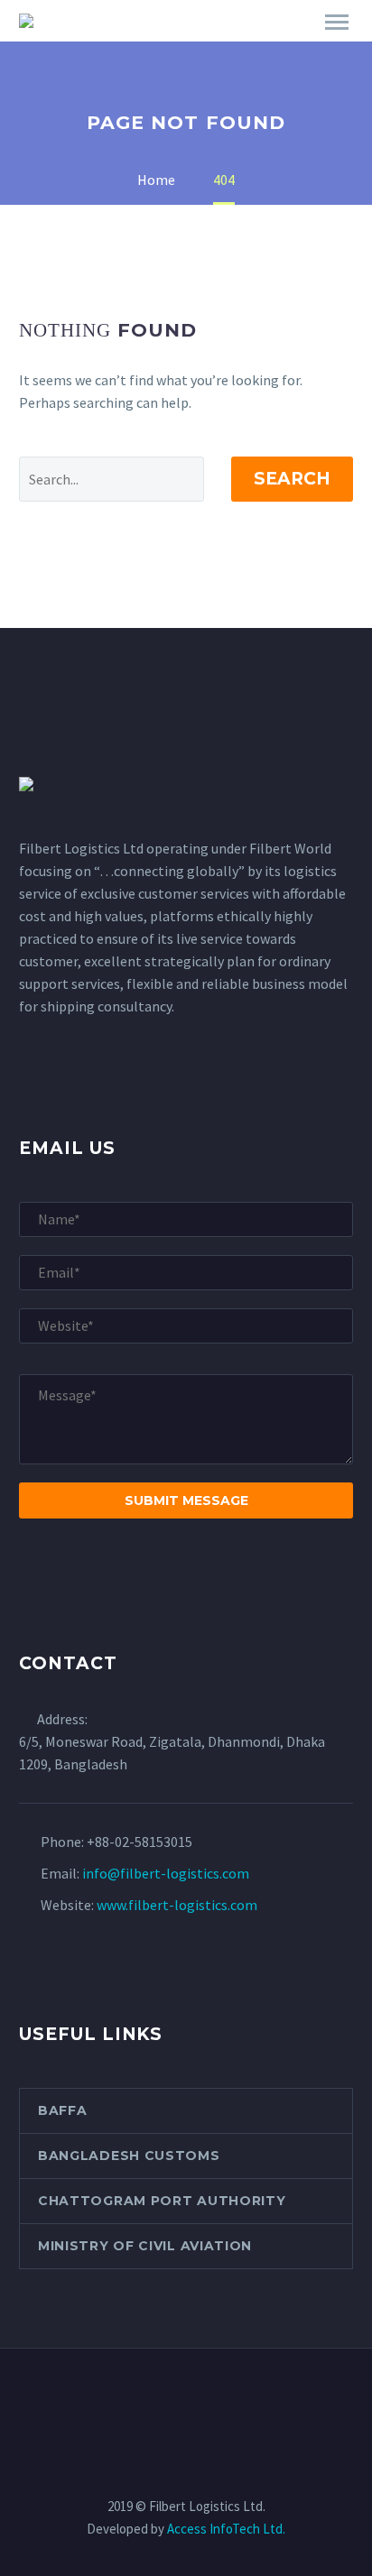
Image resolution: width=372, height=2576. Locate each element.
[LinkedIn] (163, 2398)
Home (214, 47)
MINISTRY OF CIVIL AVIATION (145, 2246)
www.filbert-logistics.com (177, 1905)
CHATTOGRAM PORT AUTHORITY (162, 2201)
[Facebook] (139, 2398)
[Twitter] (186, 2398)
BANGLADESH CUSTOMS (129, 2156)
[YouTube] (233, 2398)
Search (292, 479)
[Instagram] (209, 2398)
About (293, 47)
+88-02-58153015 (139, 1842)
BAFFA (63, 2110)
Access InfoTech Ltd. (226, 2529)
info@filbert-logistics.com (166, 1873)
